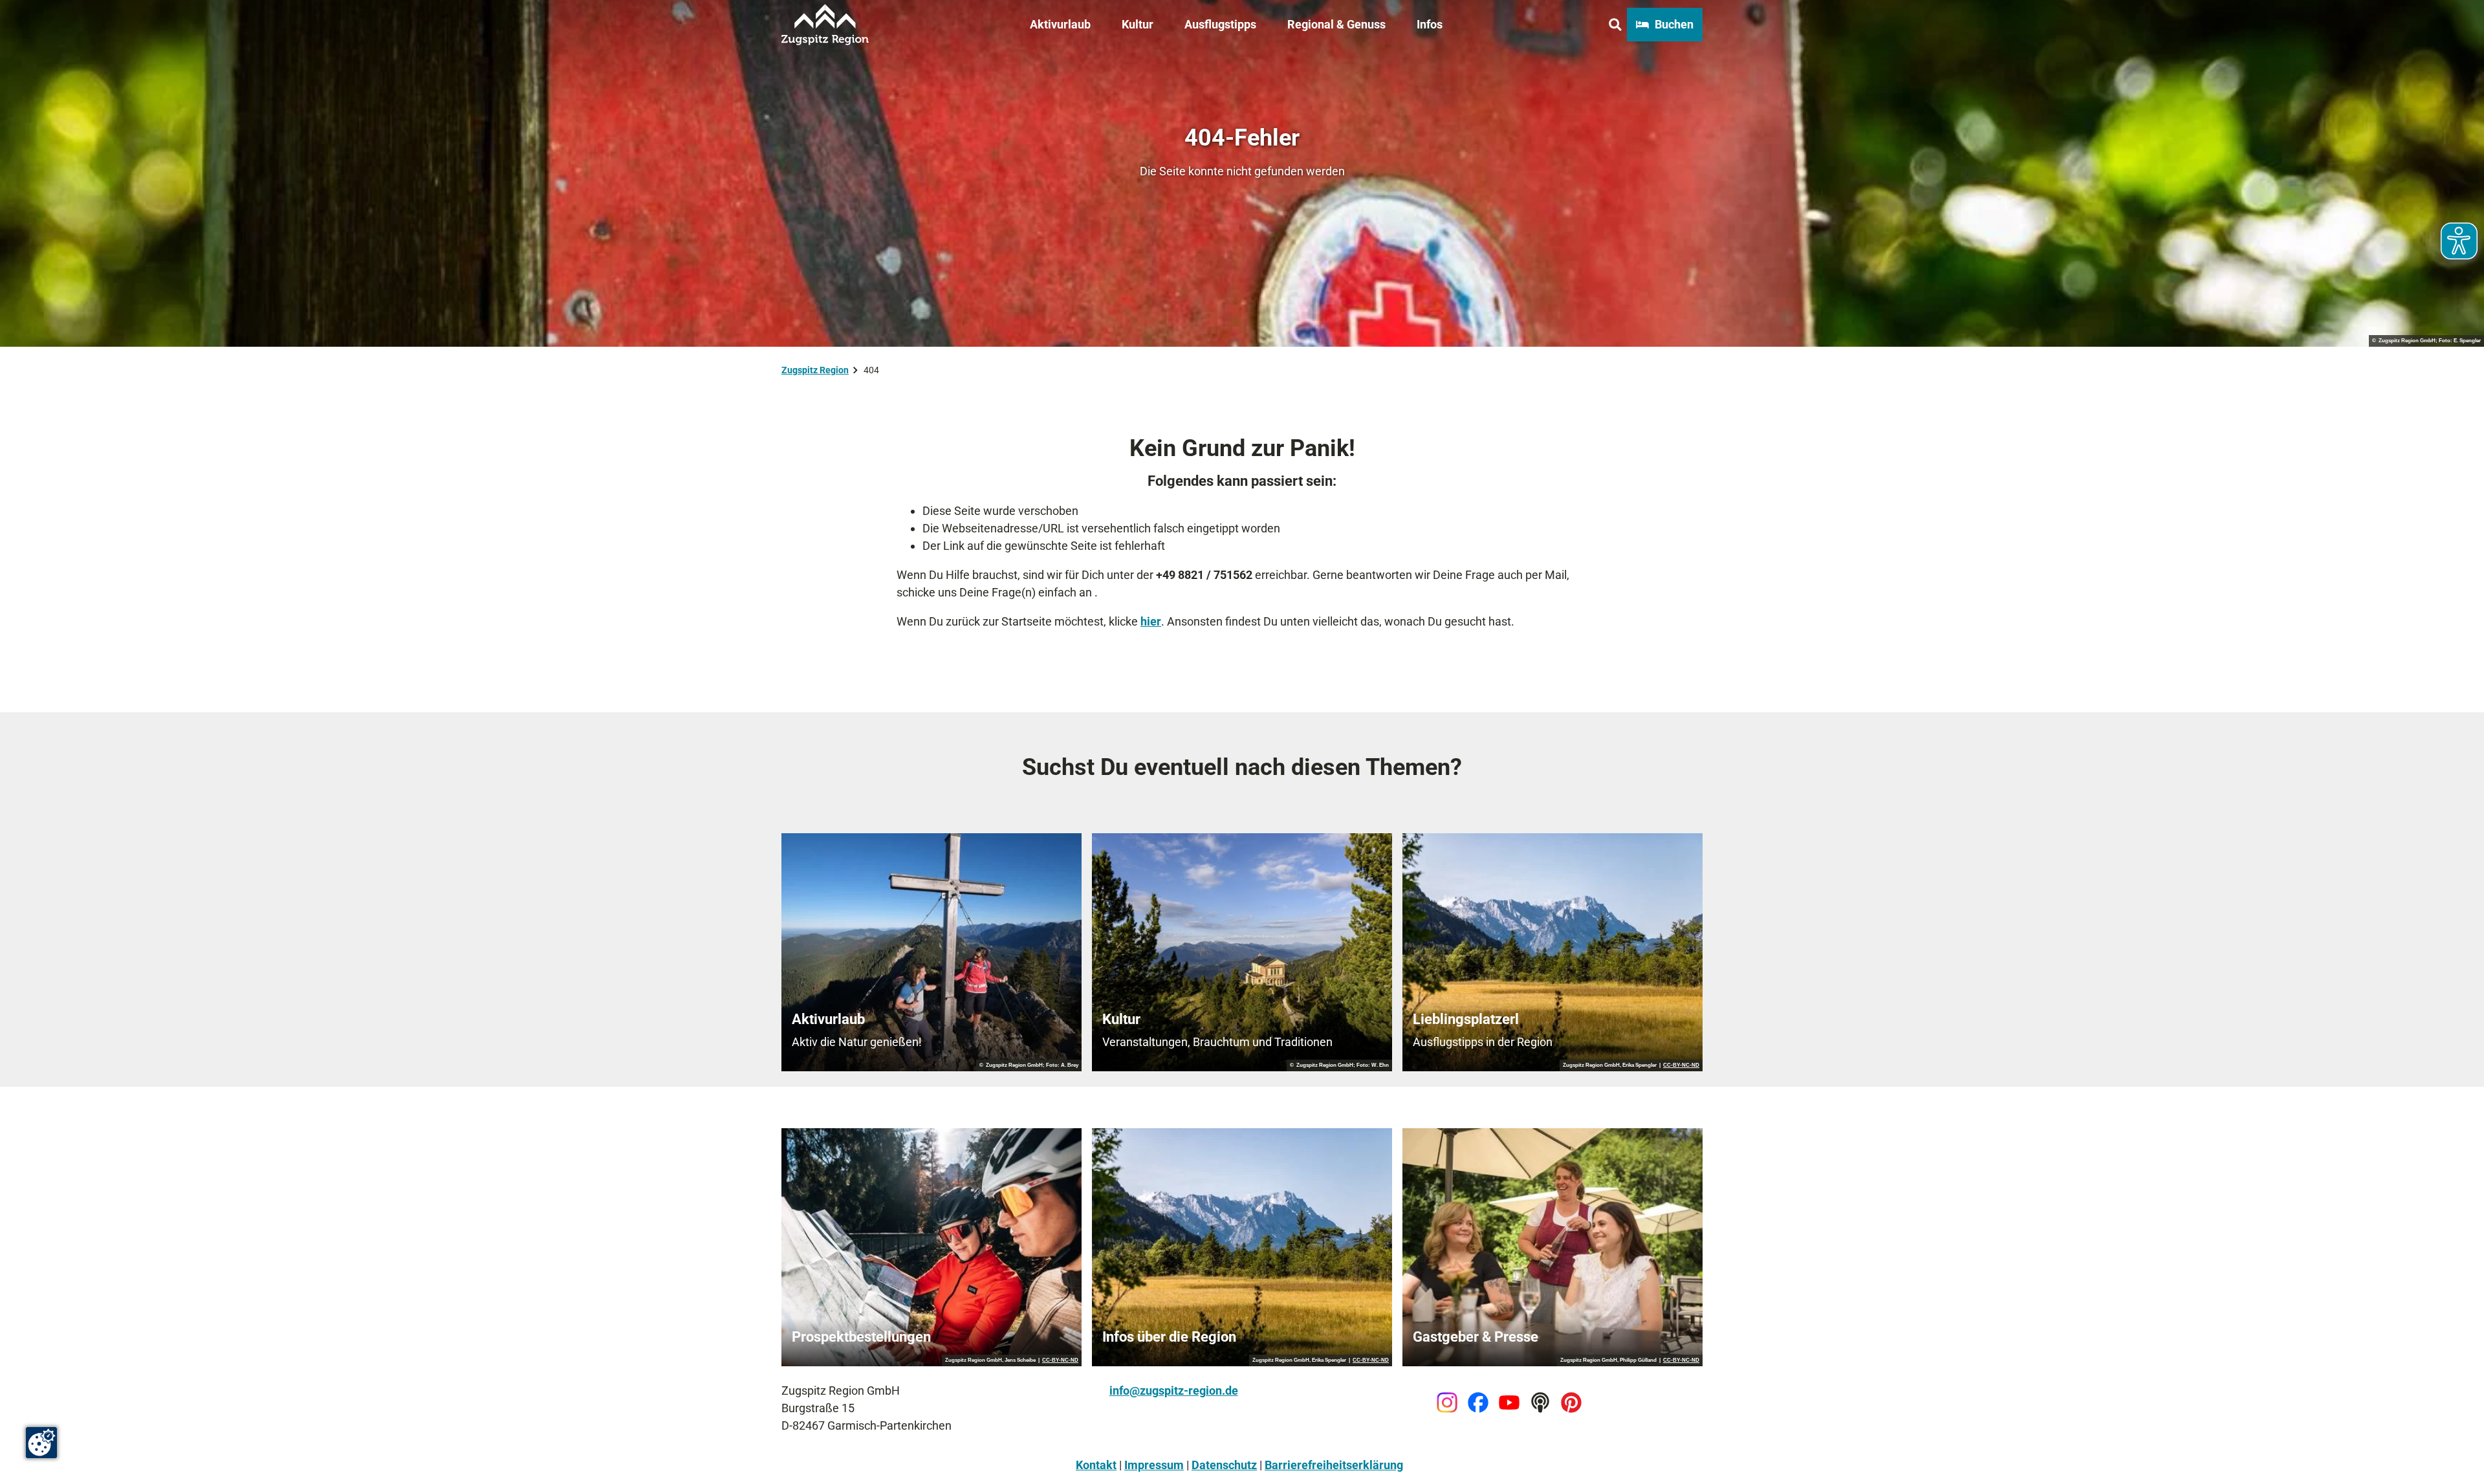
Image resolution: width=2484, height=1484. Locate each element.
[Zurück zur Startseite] (825, 25)
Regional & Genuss (1336, 24)
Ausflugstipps (1220, 24)
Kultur (1138, 24)
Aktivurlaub (1060, 24)
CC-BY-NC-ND (1681, 1065)
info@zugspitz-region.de (1174, 1391)
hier (1151, 621)
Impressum (1154, 1465)
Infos (1430, 24)
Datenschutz (1224, 1465)
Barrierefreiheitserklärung (1334, 1465)
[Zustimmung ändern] (41, 1443)
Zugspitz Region (815, 370)
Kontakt (1096, 1465)
